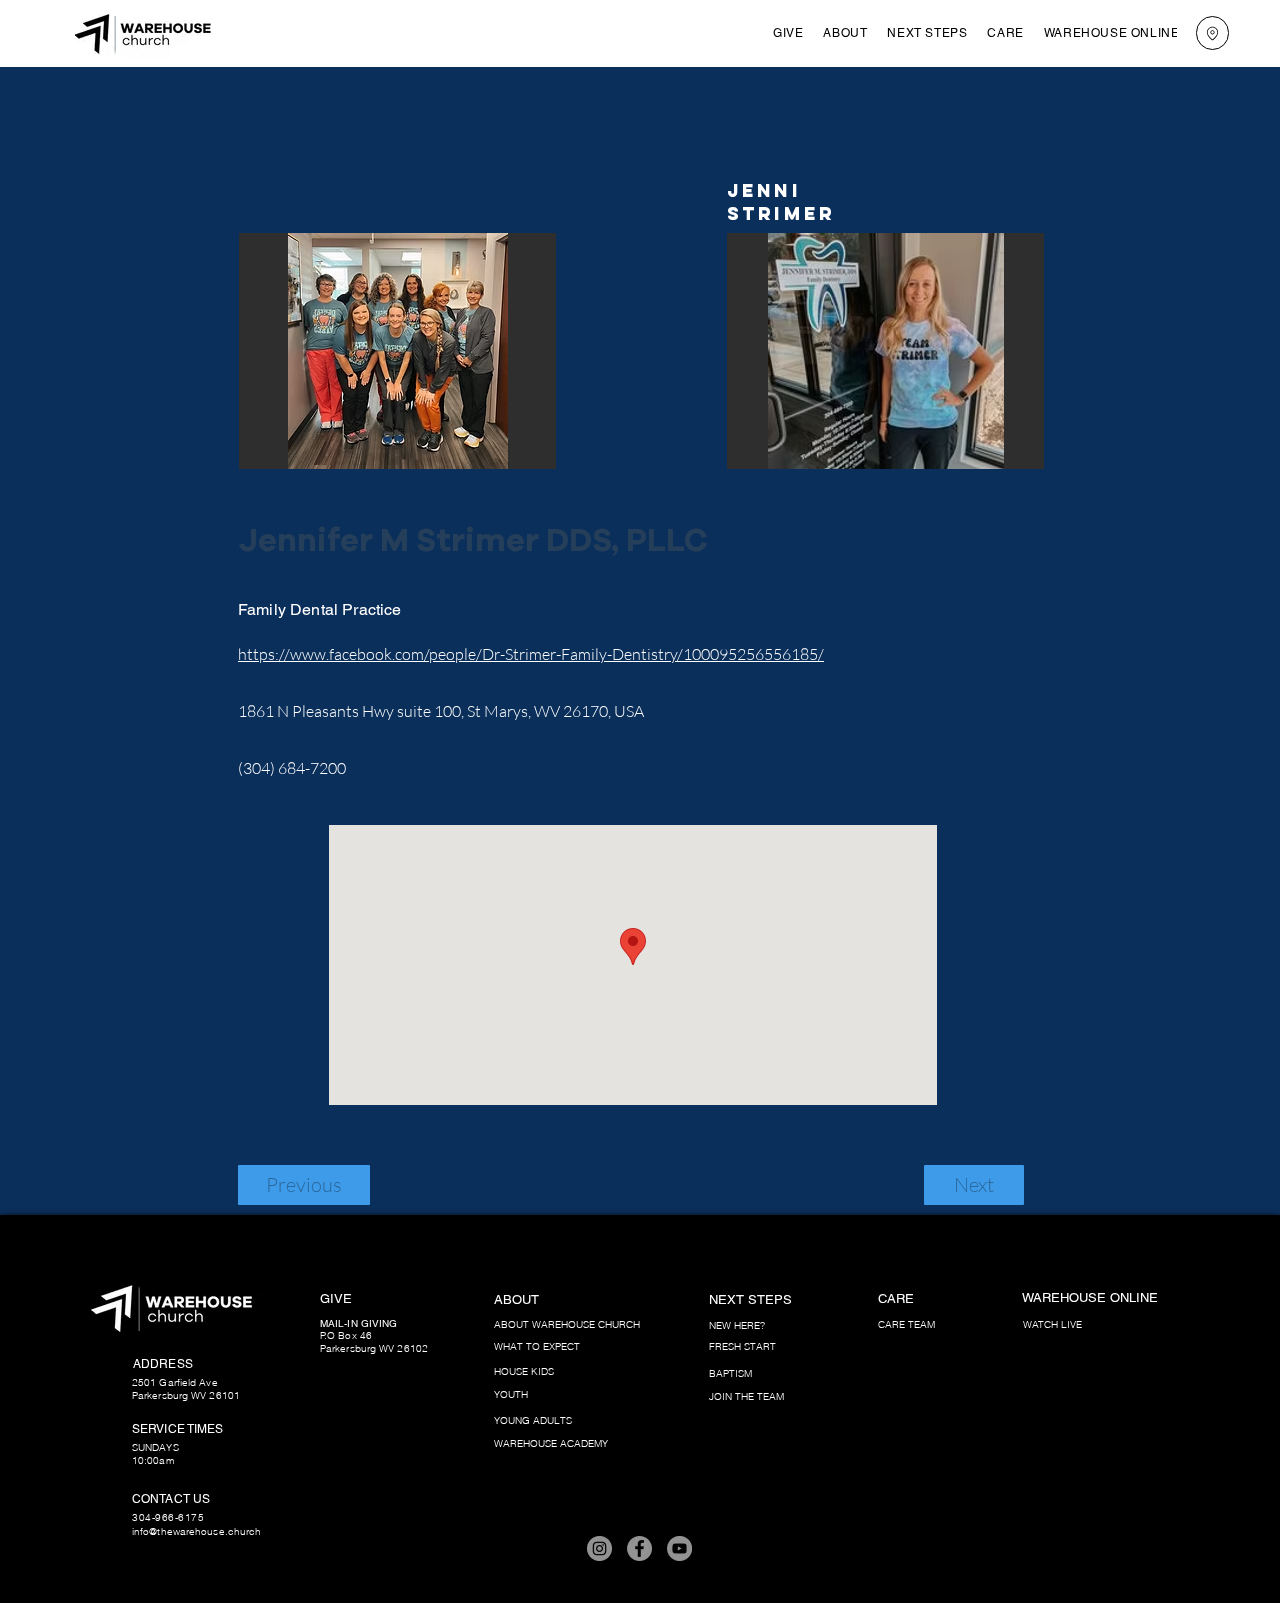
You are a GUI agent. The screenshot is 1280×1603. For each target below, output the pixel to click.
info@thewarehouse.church (196, 1531)
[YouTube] (679, 1548)
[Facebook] (639, 1548)
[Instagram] (599, 1548)
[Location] (1212, 33)
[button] (845, 33)
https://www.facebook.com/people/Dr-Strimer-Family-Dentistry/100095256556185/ (531, 654)
